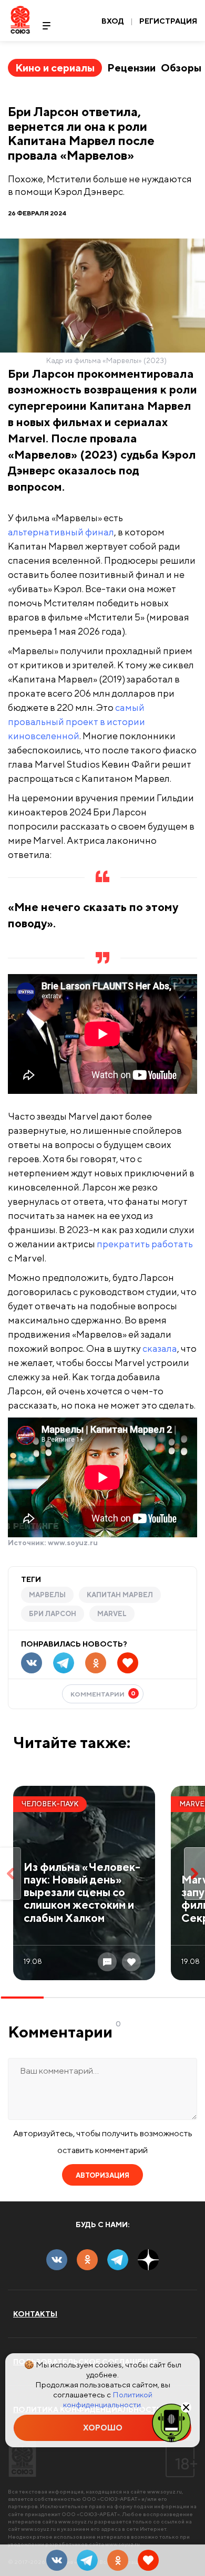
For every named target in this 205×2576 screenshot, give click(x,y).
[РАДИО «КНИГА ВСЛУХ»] (171, 2422)
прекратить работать (145, 1244)
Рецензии (131, 68)
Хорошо (103, 2428)
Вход (113, 21)
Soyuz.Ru (20, 20)
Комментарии (103, 1694)
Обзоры (181, 68)
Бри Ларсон (53, 1614)
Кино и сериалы (55, 68)
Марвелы (47, 1595)
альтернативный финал (61, 532)
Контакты (35, 2314)
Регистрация (168, 21)
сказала (160, 1348)
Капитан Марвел (120, 1595)
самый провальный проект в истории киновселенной (76, 722)
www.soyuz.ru (73, 1543)
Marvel (112, 1614)
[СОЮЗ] (22, 2459)
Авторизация (102, 2175)
